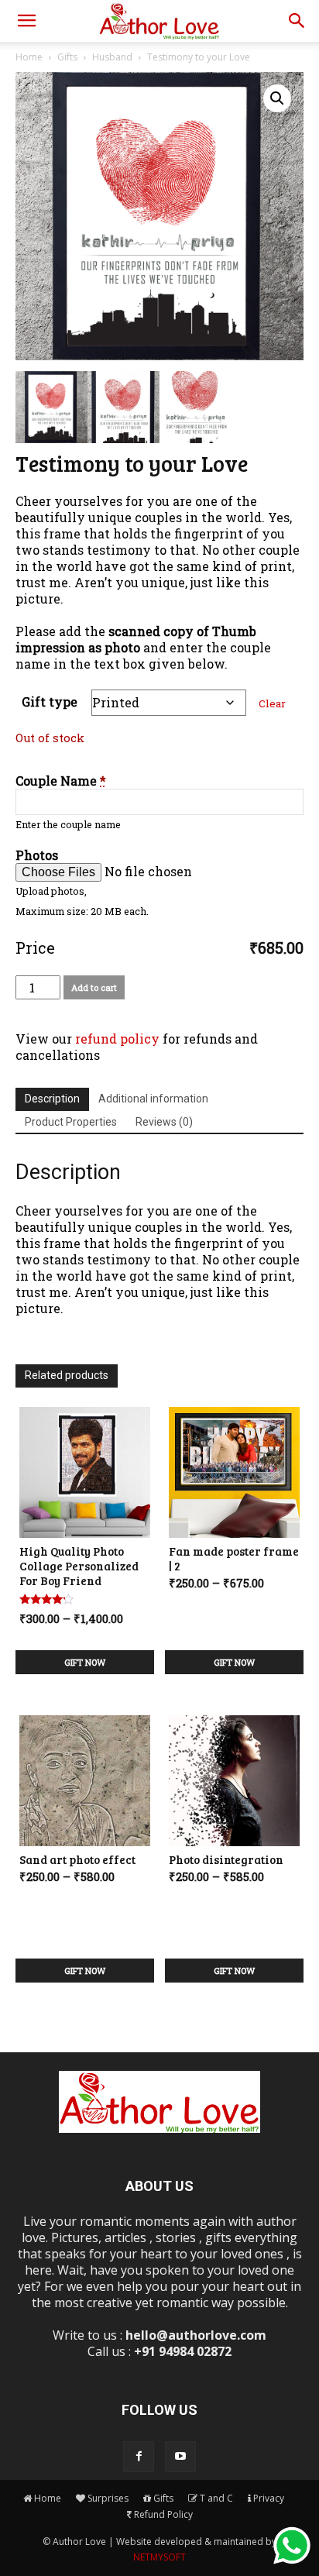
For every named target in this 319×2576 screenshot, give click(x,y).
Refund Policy (163, 2514)
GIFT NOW (85, 1662)
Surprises (108, 2498)
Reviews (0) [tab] (164, 1122)
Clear (272, 703)
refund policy (117, 1039)
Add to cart (94, 987)
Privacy (269, 2498)
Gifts (67, 57)
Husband (112, 57)
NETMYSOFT (159, 2557)
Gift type (50, 702)
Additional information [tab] (153, 1099)
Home (29, 57)
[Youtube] (180, 2457)
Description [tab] (52, 1099)
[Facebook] (139, 2457)
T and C (216, 2498)
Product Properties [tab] (71, 1122)
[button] (26, 21)
